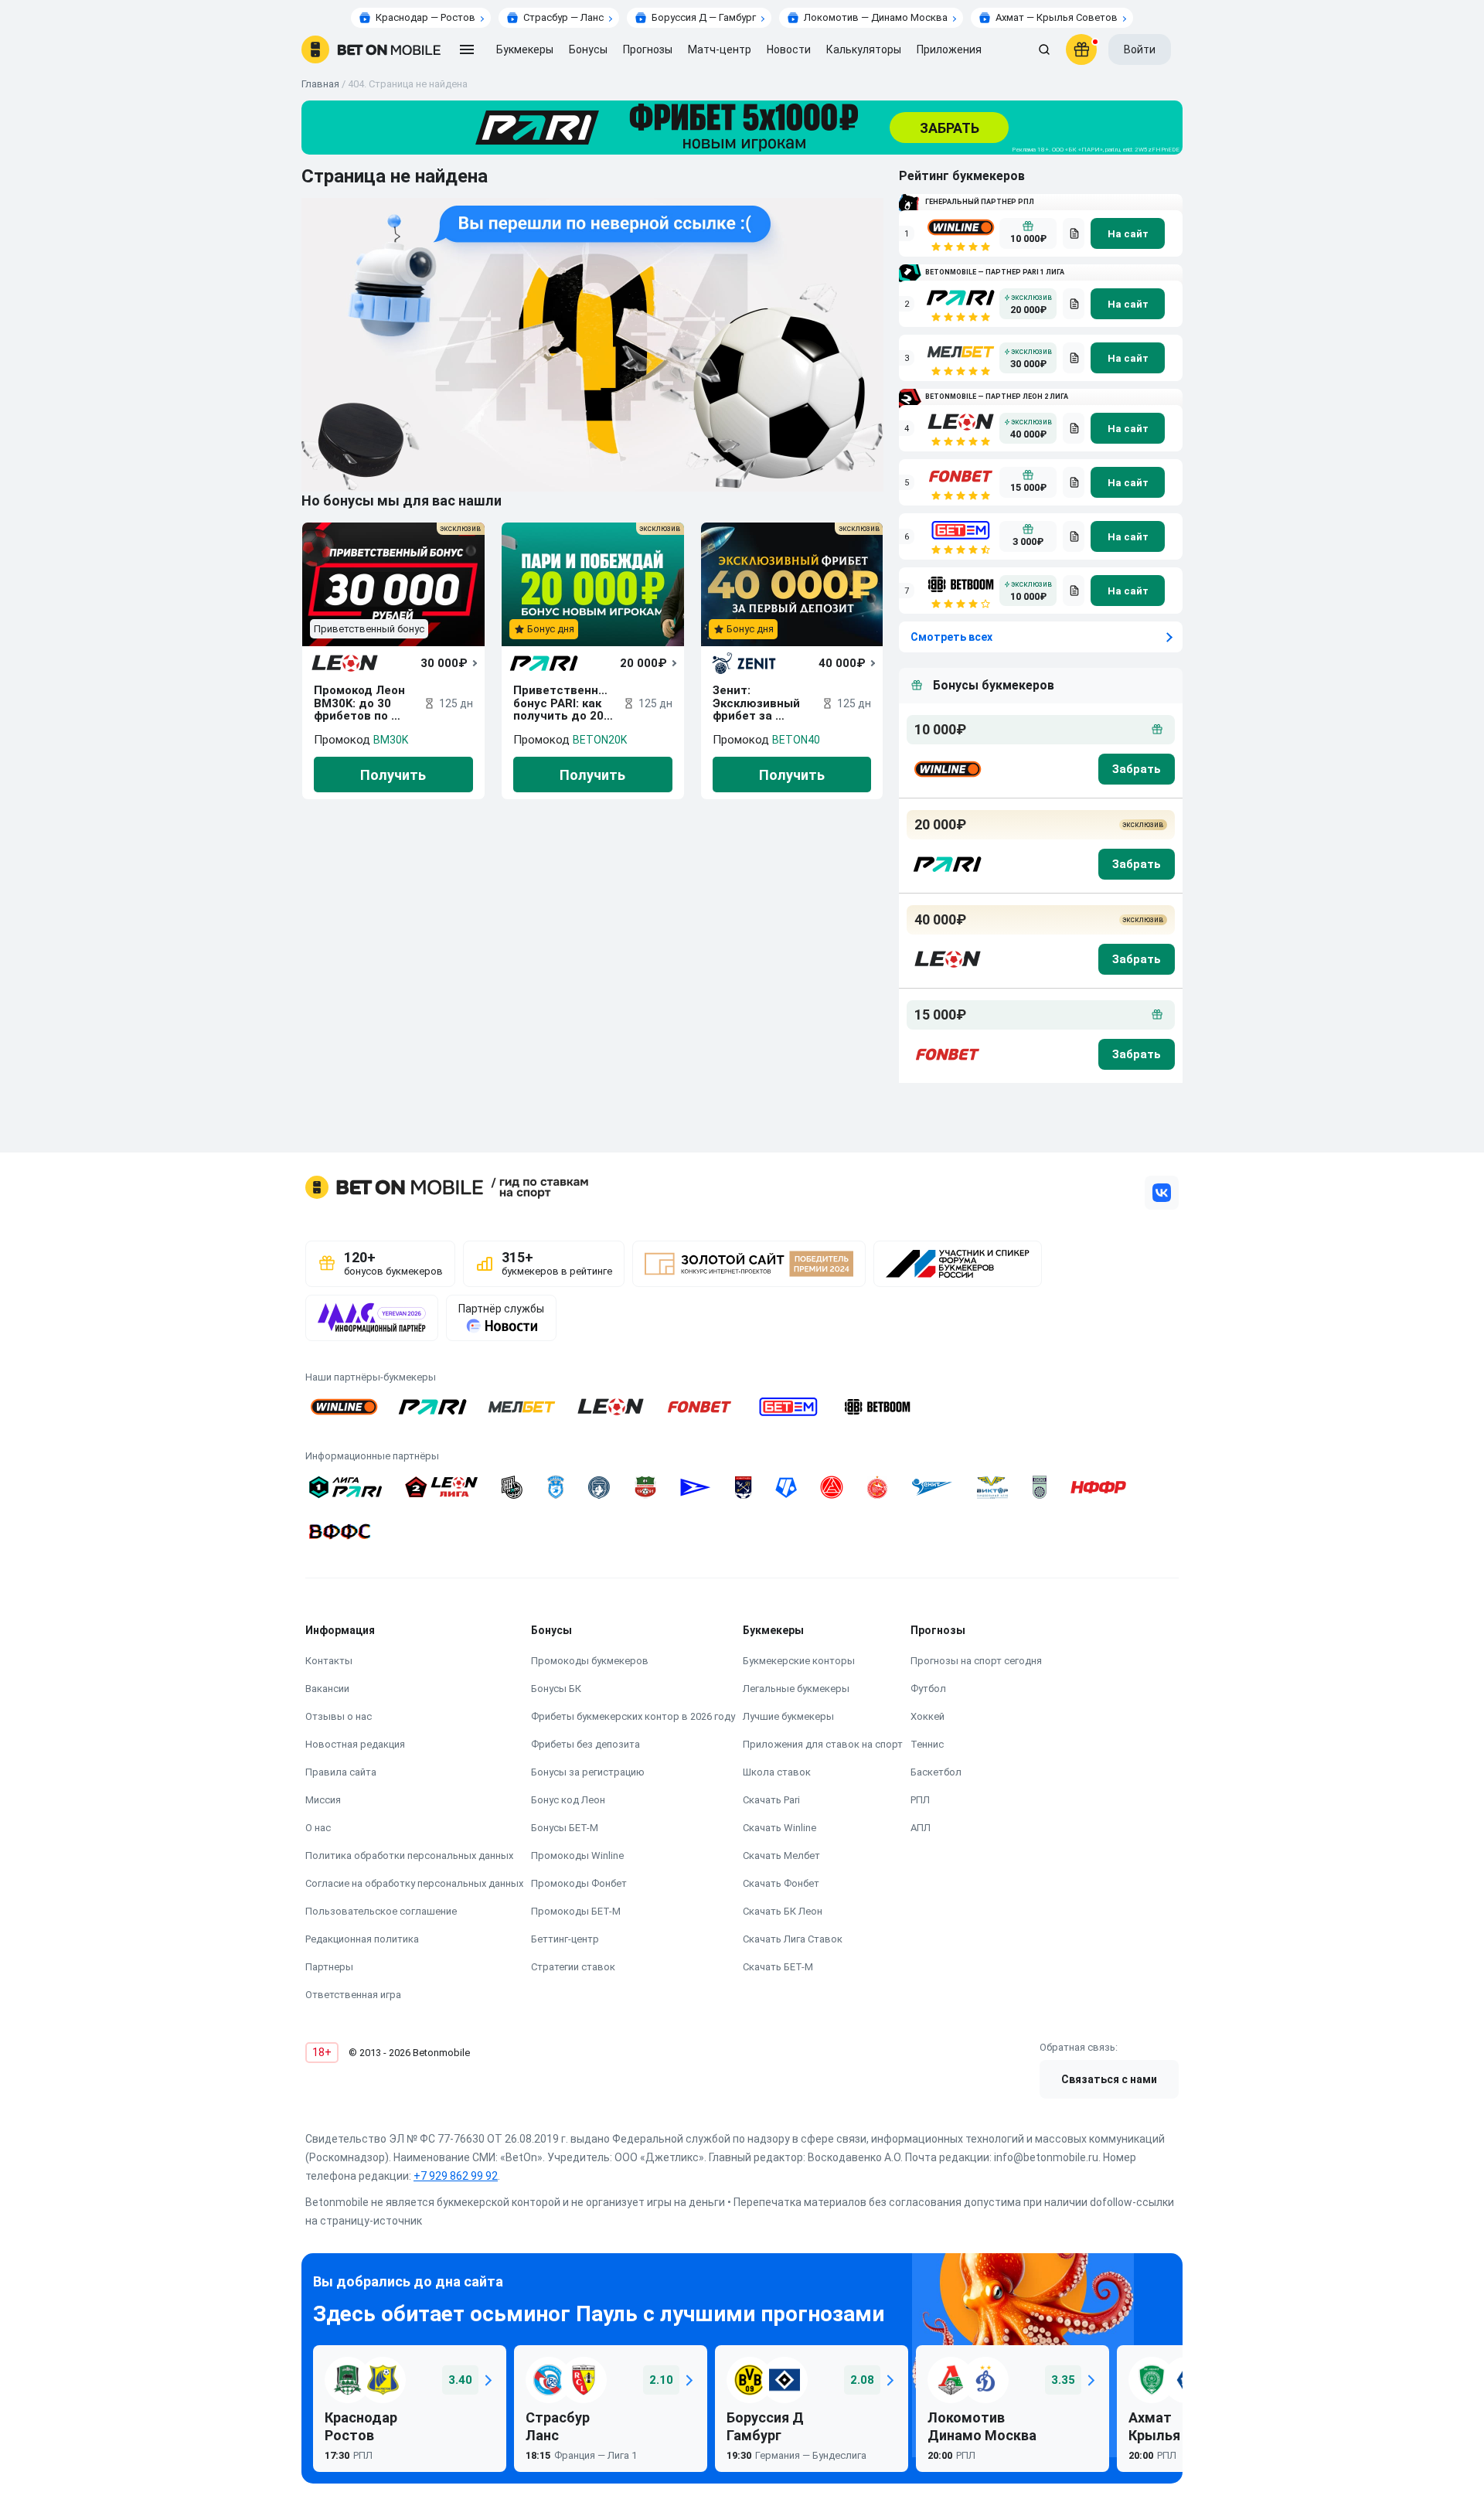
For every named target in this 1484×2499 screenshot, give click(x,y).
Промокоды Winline (577, 1856)
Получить (393, 775)
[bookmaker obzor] (1074, 233)
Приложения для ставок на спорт (823, 1744)
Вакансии (327, 1689)
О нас (318, 1828)
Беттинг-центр (565, 1939)
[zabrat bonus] (1137, 769)
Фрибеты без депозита (585, 1744)
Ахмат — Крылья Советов (1057, 17)
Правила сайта (341, 1772)
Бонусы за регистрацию (588, 1772)
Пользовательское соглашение (381, 1911)
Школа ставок (777, 1772)
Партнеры (329, 1967)
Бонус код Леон (568, 1800)
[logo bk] (946, 769)
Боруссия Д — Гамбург (704, 17)
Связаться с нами (1109, 2079)
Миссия (323, 1800)
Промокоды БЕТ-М (576, 1911)
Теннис (927, 1744)
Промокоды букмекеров (590, 1661)
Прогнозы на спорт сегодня (976, 1661)
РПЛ (920, 1800)
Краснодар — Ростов (425, 17)
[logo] (371, 49)
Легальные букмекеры (796, 1689)
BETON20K (600, 740)
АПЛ (921, 1828)
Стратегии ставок (573, 1967)
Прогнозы (648, 49)
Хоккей (927, 1716)
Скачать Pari (771, 1800)
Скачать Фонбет (781, 1883)
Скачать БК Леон (783, 1911)
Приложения (949, 49)
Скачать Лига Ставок (793, 1939)
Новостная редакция (355, 1744)
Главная (320, 84)
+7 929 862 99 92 (456, 2176)
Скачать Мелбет (781, 1856)
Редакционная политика (362, 1939)
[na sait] (1128, 233)
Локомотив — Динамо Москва (876, 17)
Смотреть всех (951, 637)
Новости (789, 49)
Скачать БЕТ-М (778, 1967)
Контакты (329, 1661)
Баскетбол (936, 1772)
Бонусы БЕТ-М (565, 1828)
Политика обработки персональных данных (409, 1856)
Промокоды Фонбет (579, 1883)
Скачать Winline (779, 1828)
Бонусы (588, 49)
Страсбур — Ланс (563, 17)
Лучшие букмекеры (788, 1716)
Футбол (928, 1689)
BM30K (391, 740)
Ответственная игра (353, 1995)
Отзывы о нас (339, 1716)
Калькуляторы (864, 49)
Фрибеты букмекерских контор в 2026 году (633, 1716)
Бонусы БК (556, 1689)
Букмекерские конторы (799, 1661)
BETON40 (796, 740)
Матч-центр (720, 49)
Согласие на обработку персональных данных (414, 1883)
